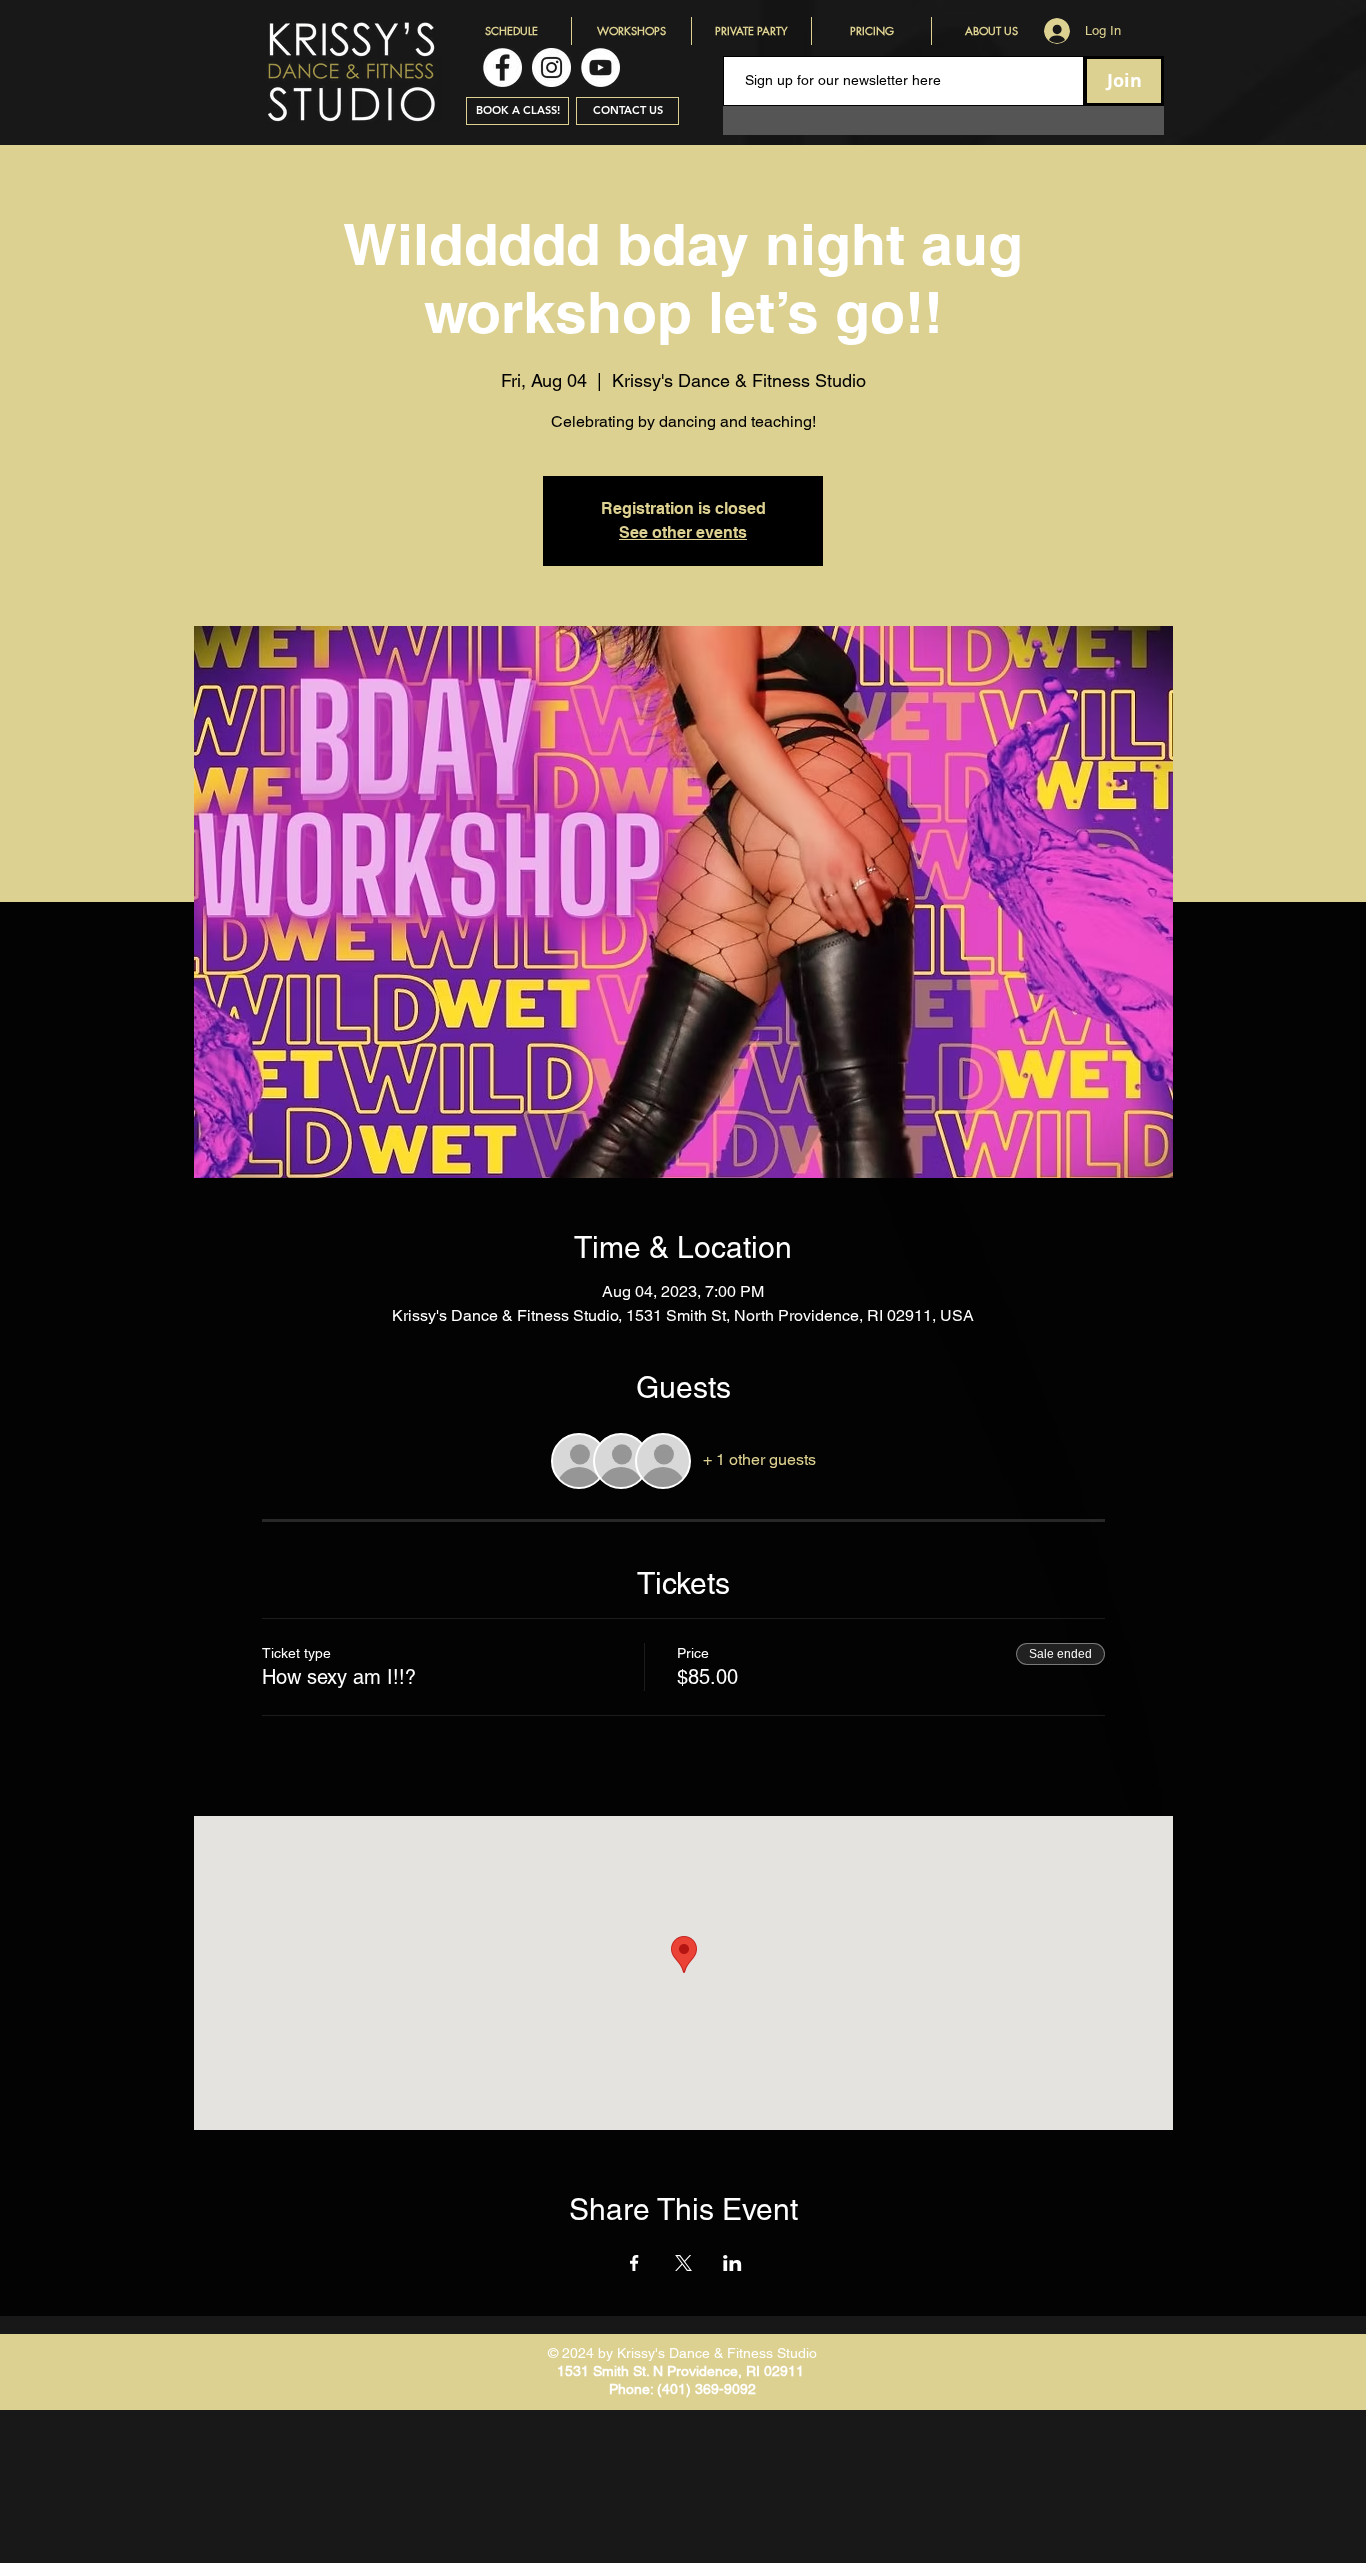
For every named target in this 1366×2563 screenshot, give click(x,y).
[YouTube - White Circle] (600, 67)
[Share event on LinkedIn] (732, 2263)
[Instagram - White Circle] (551, 67)
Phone (629, 2389)
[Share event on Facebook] (634, 2263)
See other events (683, 532)
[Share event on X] (683, 2263)
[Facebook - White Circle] (502, 67)
